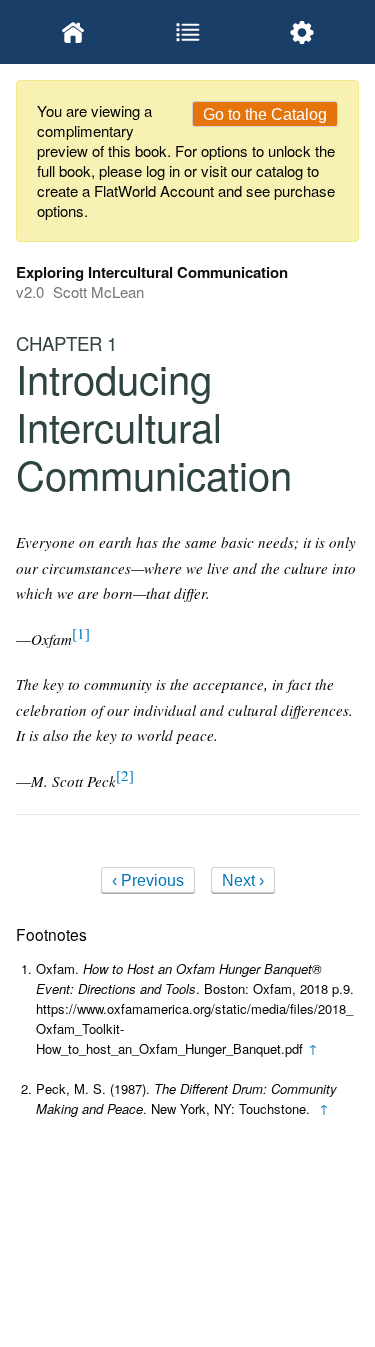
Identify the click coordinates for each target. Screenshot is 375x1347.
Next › (243, 880)
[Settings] (302, 32)
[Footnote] (81, 633)
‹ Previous (148, 880)
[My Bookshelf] (73, 32)
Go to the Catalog (265, 114)
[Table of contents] (187, 32)
